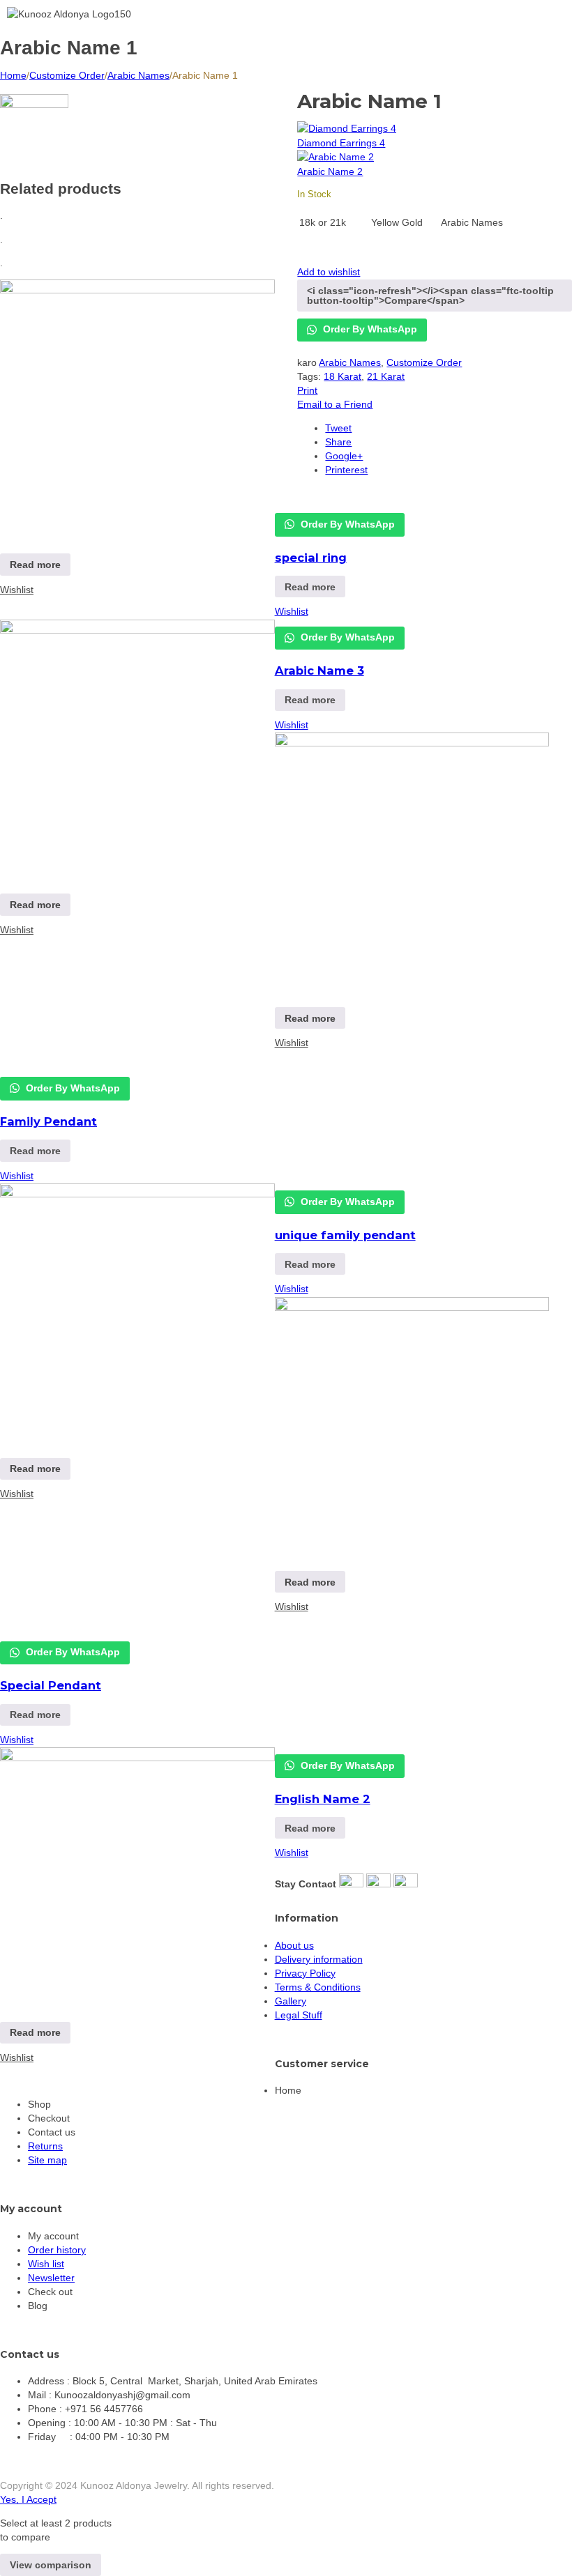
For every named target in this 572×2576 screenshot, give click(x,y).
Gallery (291, 2001)
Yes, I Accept (28, 2499)
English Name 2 (323, 1799)
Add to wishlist (329, 272)
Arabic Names (138, 75)
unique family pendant (345, 1235)
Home (13, 75)
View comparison (51, 2565)
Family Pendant (48, 1121)
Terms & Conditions (318, 1987)
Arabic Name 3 (319, 670)
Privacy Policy (305, 1973)
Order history (57, 2250)
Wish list (46, 2264)
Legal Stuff (299, 2015)
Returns (45, 2146)
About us (294, 1945)
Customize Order (67, 75)
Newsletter (51, 2278)
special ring (311, 558)
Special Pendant (51, 1685)
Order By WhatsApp (346, 524)
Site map (47, 2160)
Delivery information (319, 1959)
